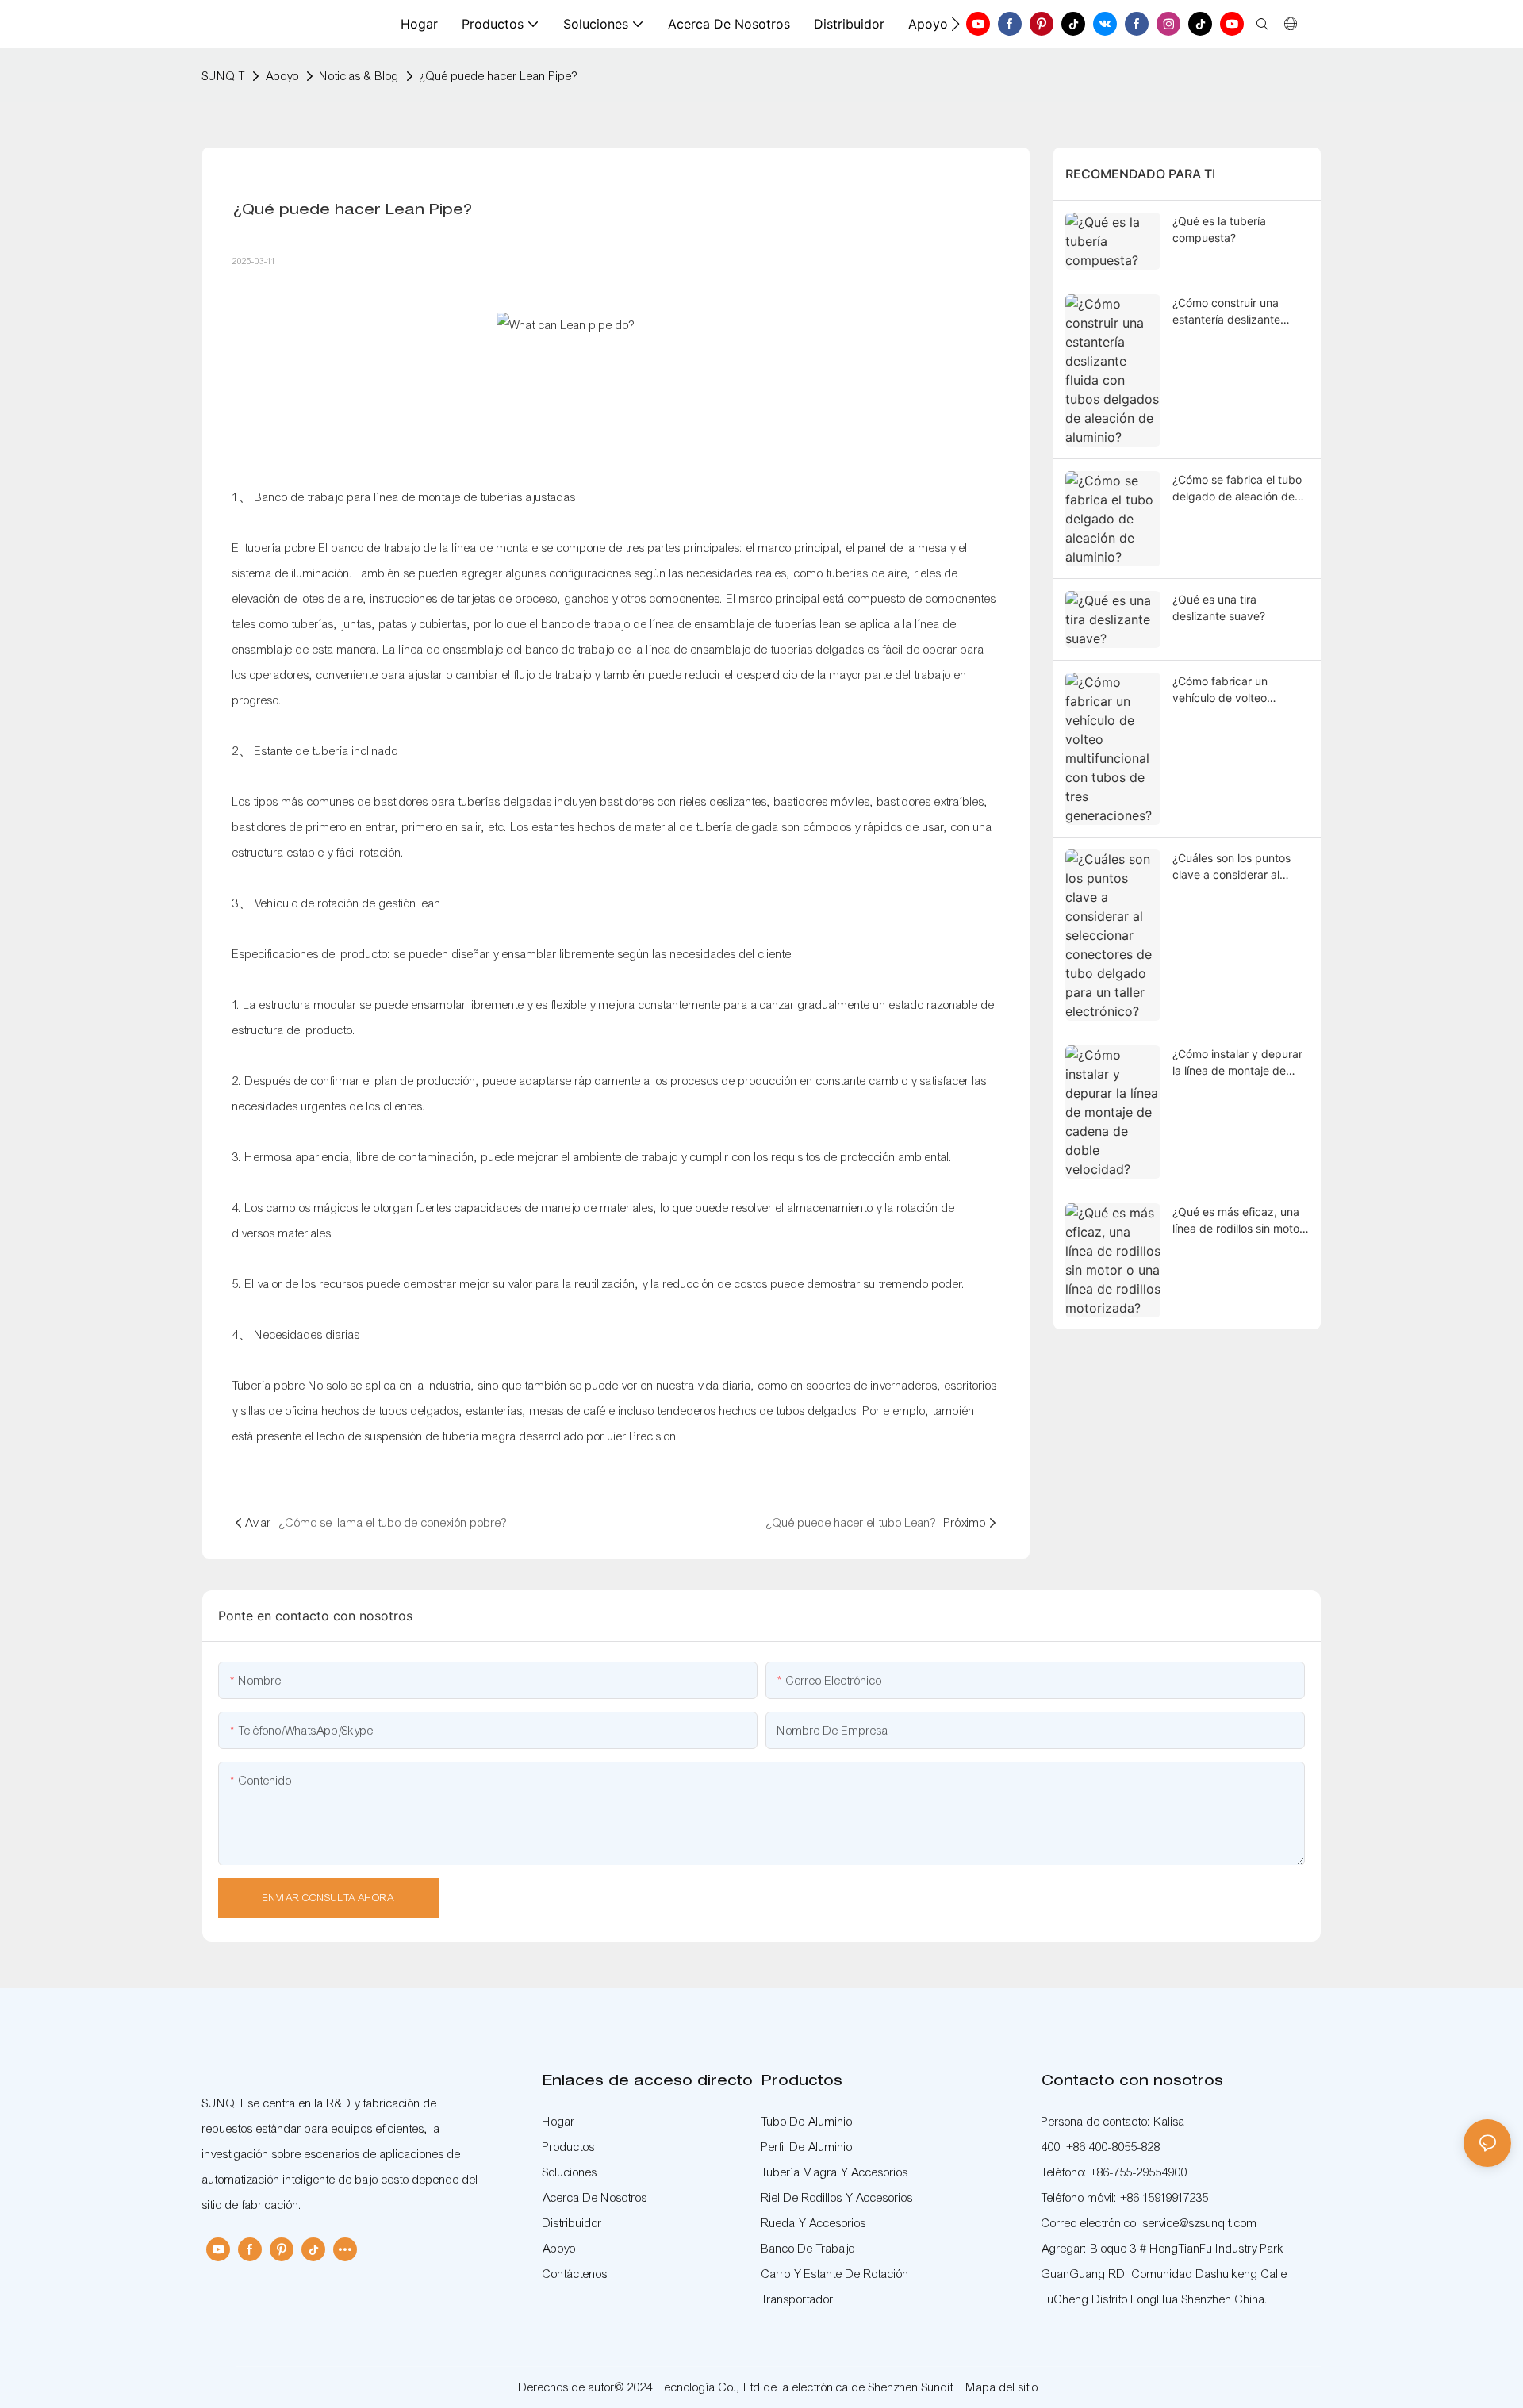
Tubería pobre (270, 1386)
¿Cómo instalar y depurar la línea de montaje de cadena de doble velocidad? (1237, 1063)
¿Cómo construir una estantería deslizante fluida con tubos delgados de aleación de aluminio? (1240, 312)
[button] (955, 24)
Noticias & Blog (359, 76)
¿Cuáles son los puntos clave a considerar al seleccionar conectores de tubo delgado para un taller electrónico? (1241, 867)
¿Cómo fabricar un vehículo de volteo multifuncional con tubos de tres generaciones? (1235, 690)
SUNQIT (224, 76)
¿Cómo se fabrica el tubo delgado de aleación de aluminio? (1237, 489)
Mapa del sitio (1002, 2387)
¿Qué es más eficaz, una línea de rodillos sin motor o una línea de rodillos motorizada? (1238, 1221)
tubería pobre (282, 548)
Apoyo (282, 76)
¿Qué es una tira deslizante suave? (1219, 608)
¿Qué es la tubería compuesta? (1219, 229)
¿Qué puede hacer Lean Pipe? (499, 76)
